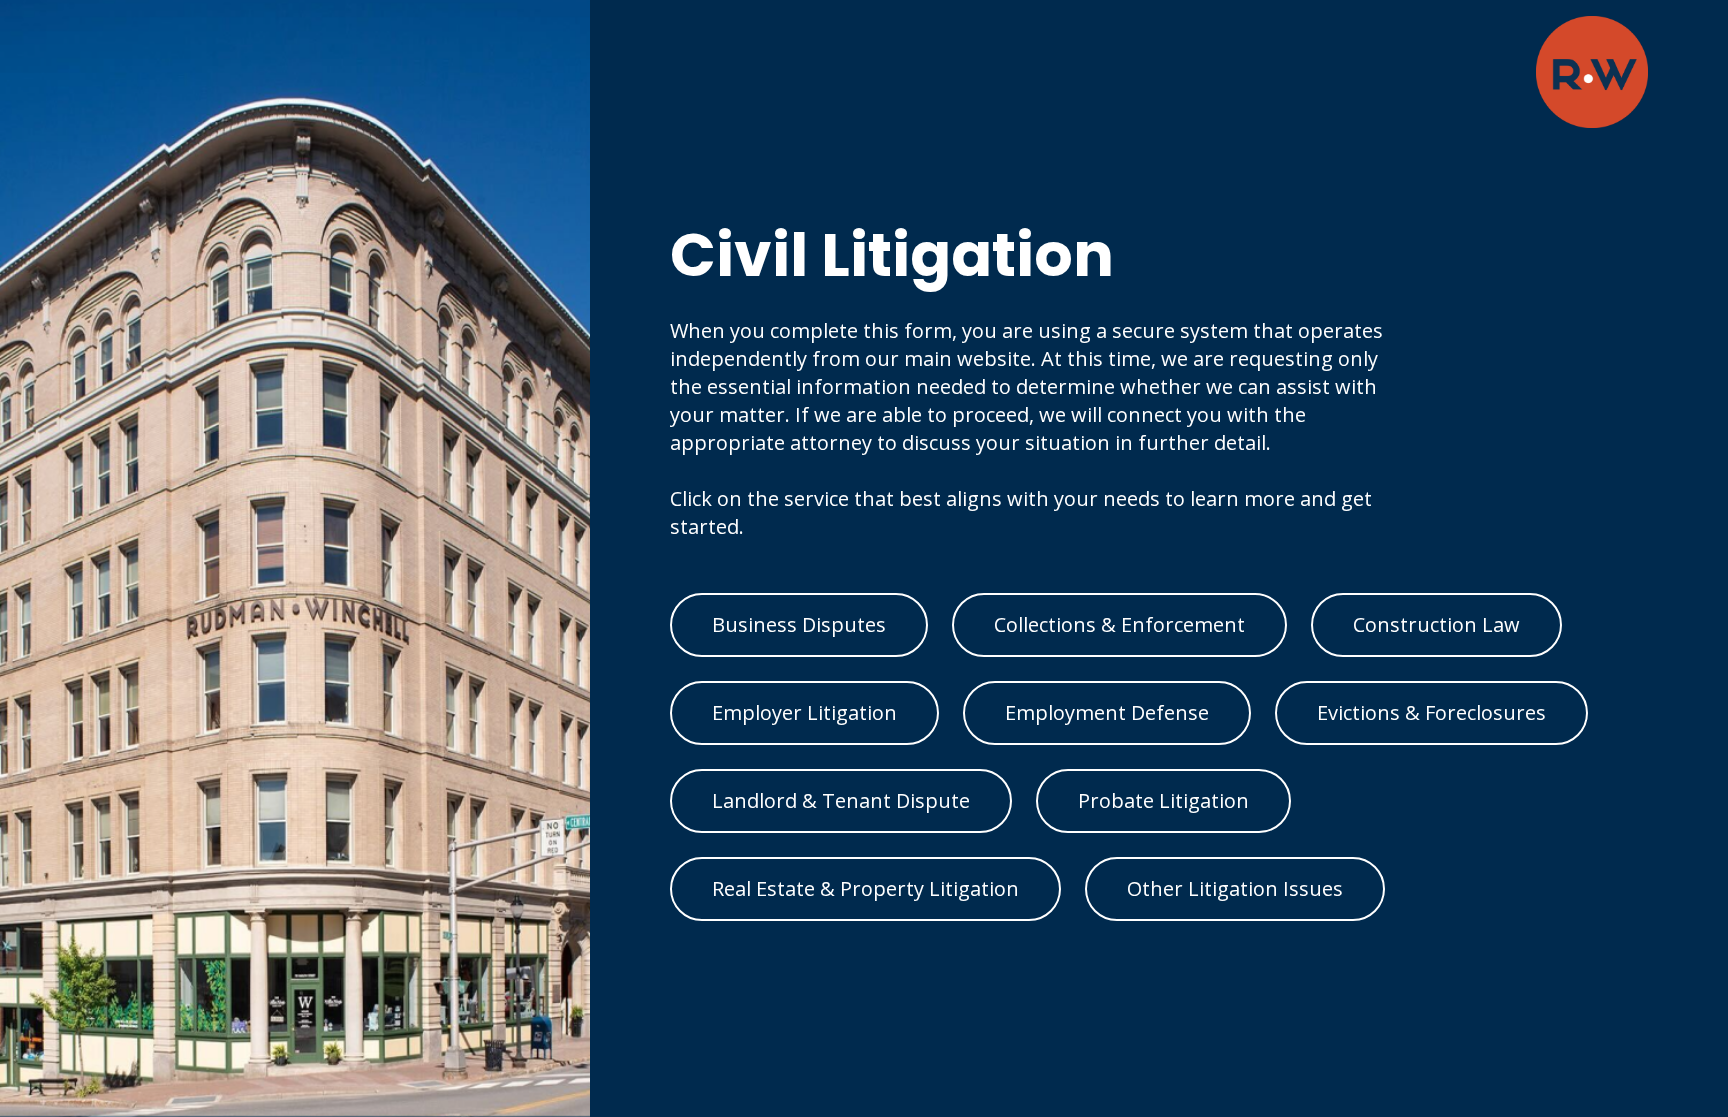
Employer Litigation (804, 712)
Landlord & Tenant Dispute (841, 800)
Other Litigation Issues (1235, 888)
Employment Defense (1107, 712)
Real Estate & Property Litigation (865, 888)
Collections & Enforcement (1119, 624)
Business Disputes (799, 624)
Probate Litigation (1163, 800)
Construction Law (1436, 624)
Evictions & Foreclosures (1431, 712)
